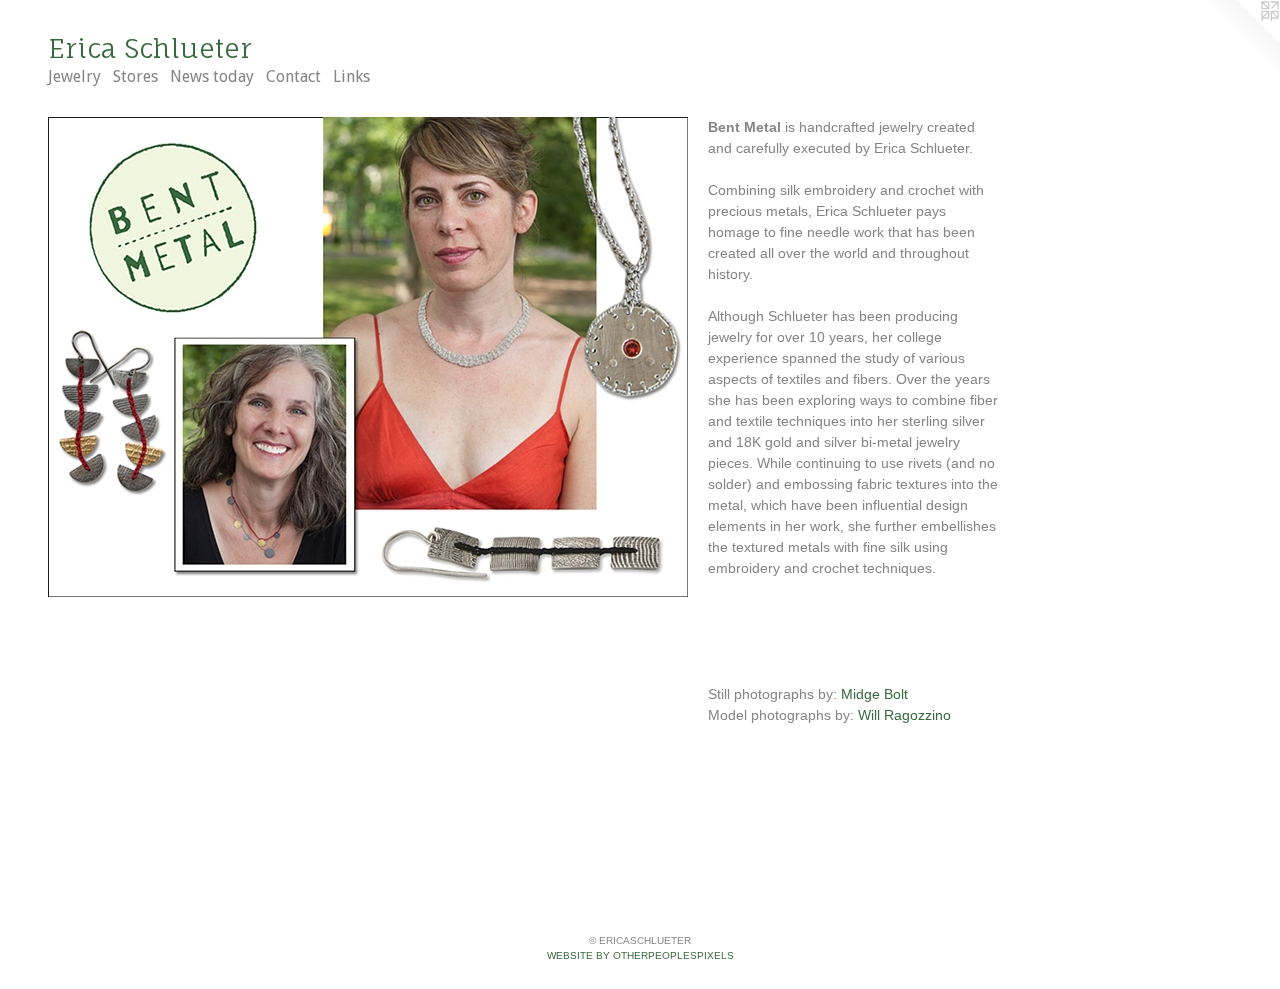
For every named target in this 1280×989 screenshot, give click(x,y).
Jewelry (74, 76)
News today (212, 76)
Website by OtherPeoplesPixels (640, 955)
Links (351, 76)
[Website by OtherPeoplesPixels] (1240, 40)
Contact (293, 76)
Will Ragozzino (904, 715)
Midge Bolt (874, 694)
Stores (135, 76)
